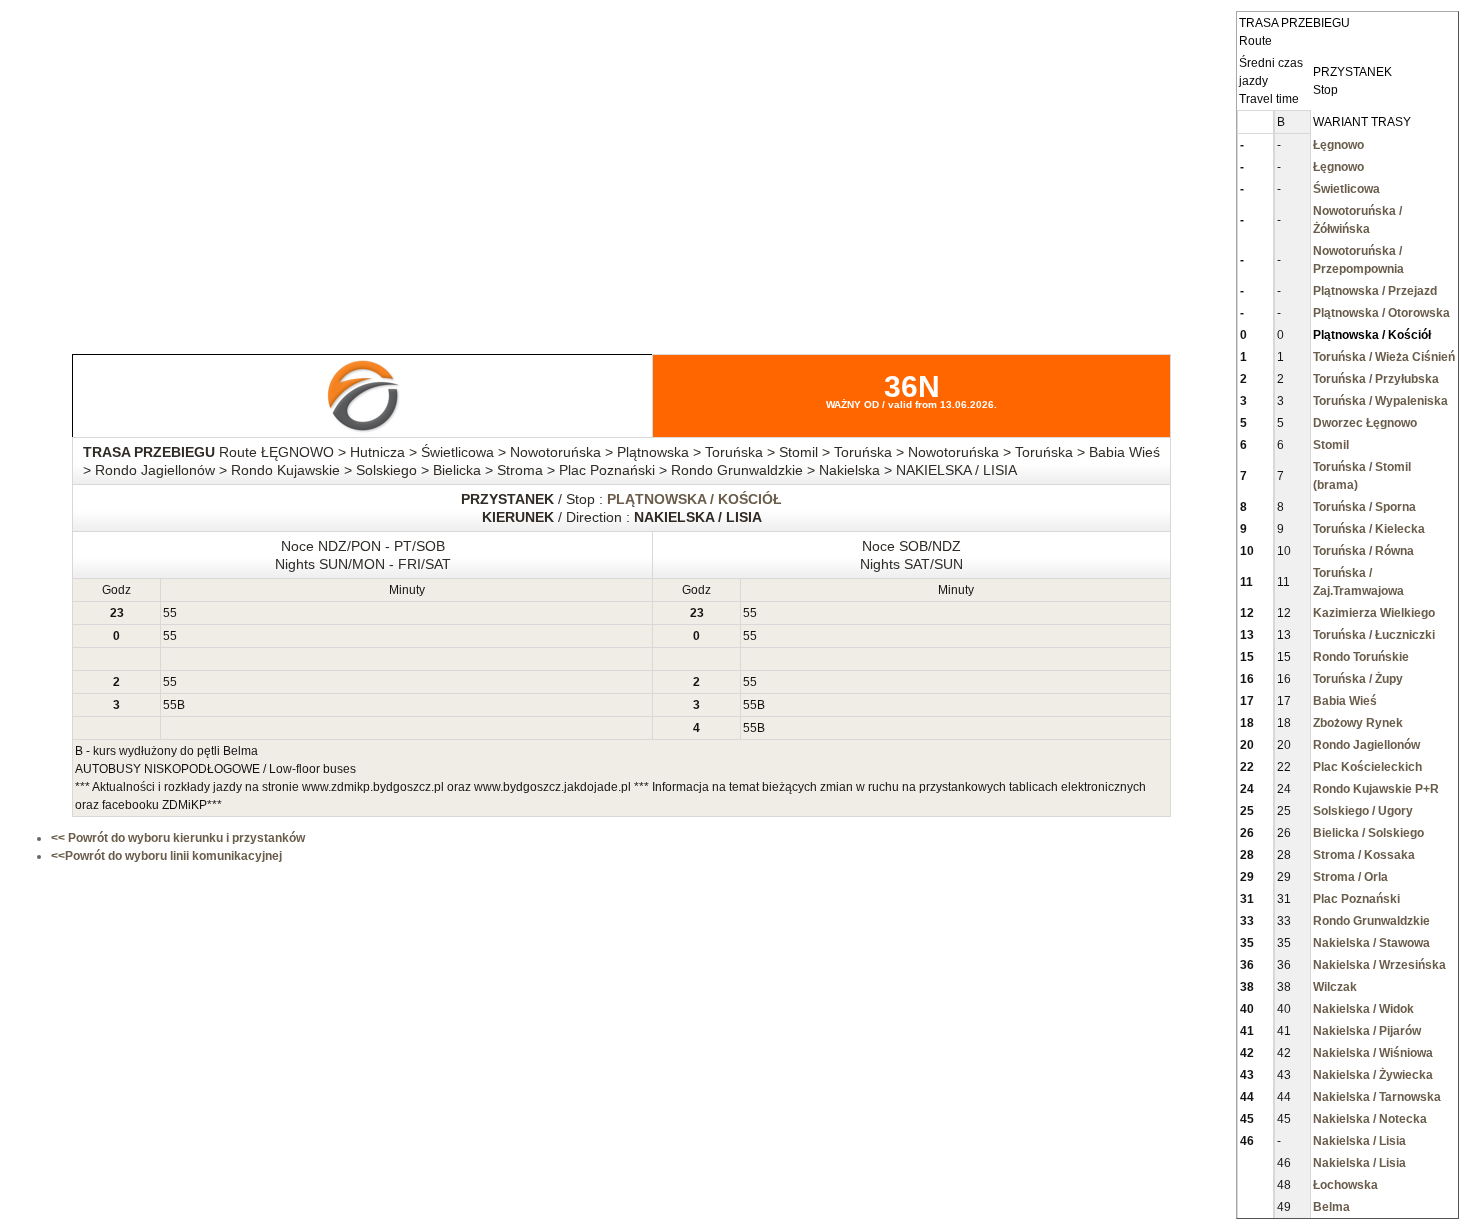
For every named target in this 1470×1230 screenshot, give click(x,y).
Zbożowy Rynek (1358, 723)
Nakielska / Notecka (1370, 1119)
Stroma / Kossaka (1364, 855)
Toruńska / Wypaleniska (1380, 401)
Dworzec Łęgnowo (1365, 423)
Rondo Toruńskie (1361, 657)
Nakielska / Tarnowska (1377, 1097)
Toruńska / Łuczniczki (1374, 635)
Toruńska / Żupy (1358, 679)
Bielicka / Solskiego (1368, 833)
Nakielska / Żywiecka (1373, 1075)
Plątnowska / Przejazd (1375, 291)
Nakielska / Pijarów (1367, 1031)
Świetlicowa (1346, 189)
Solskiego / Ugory (1363, 811)
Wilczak (1335, 987)
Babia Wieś (1345, 701)
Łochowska (1345, 1185)
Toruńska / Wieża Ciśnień (1384, 357)
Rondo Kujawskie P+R (1376, 789)
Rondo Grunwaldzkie (1371, 921)
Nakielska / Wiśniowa (1373, 1053)
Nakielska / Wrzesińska (1379, 965)
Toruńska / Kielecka (1369, 529)
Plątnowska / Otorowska (1381, 313)
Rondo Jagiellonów (1366, 745)
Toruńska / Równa (1363, 551)
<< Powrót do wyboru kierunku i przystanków (178, 838)
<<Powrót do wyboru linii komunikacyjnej (166, 856)
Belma (1331, 1207)
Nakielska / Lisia (1359, 1141)
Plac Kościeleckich (1367, 767)
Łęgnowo (1338, 145)
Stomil (1331, 445)
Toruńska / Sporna (1364, 507)
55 (170, 613)
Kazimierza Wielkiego (1374, 613)
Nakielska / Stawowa (1371, 943)
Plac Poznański (1356, 899)
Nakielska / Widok (1363, 1009)
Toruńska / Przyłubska (1376, 379)
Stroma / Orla (1350, 877)
